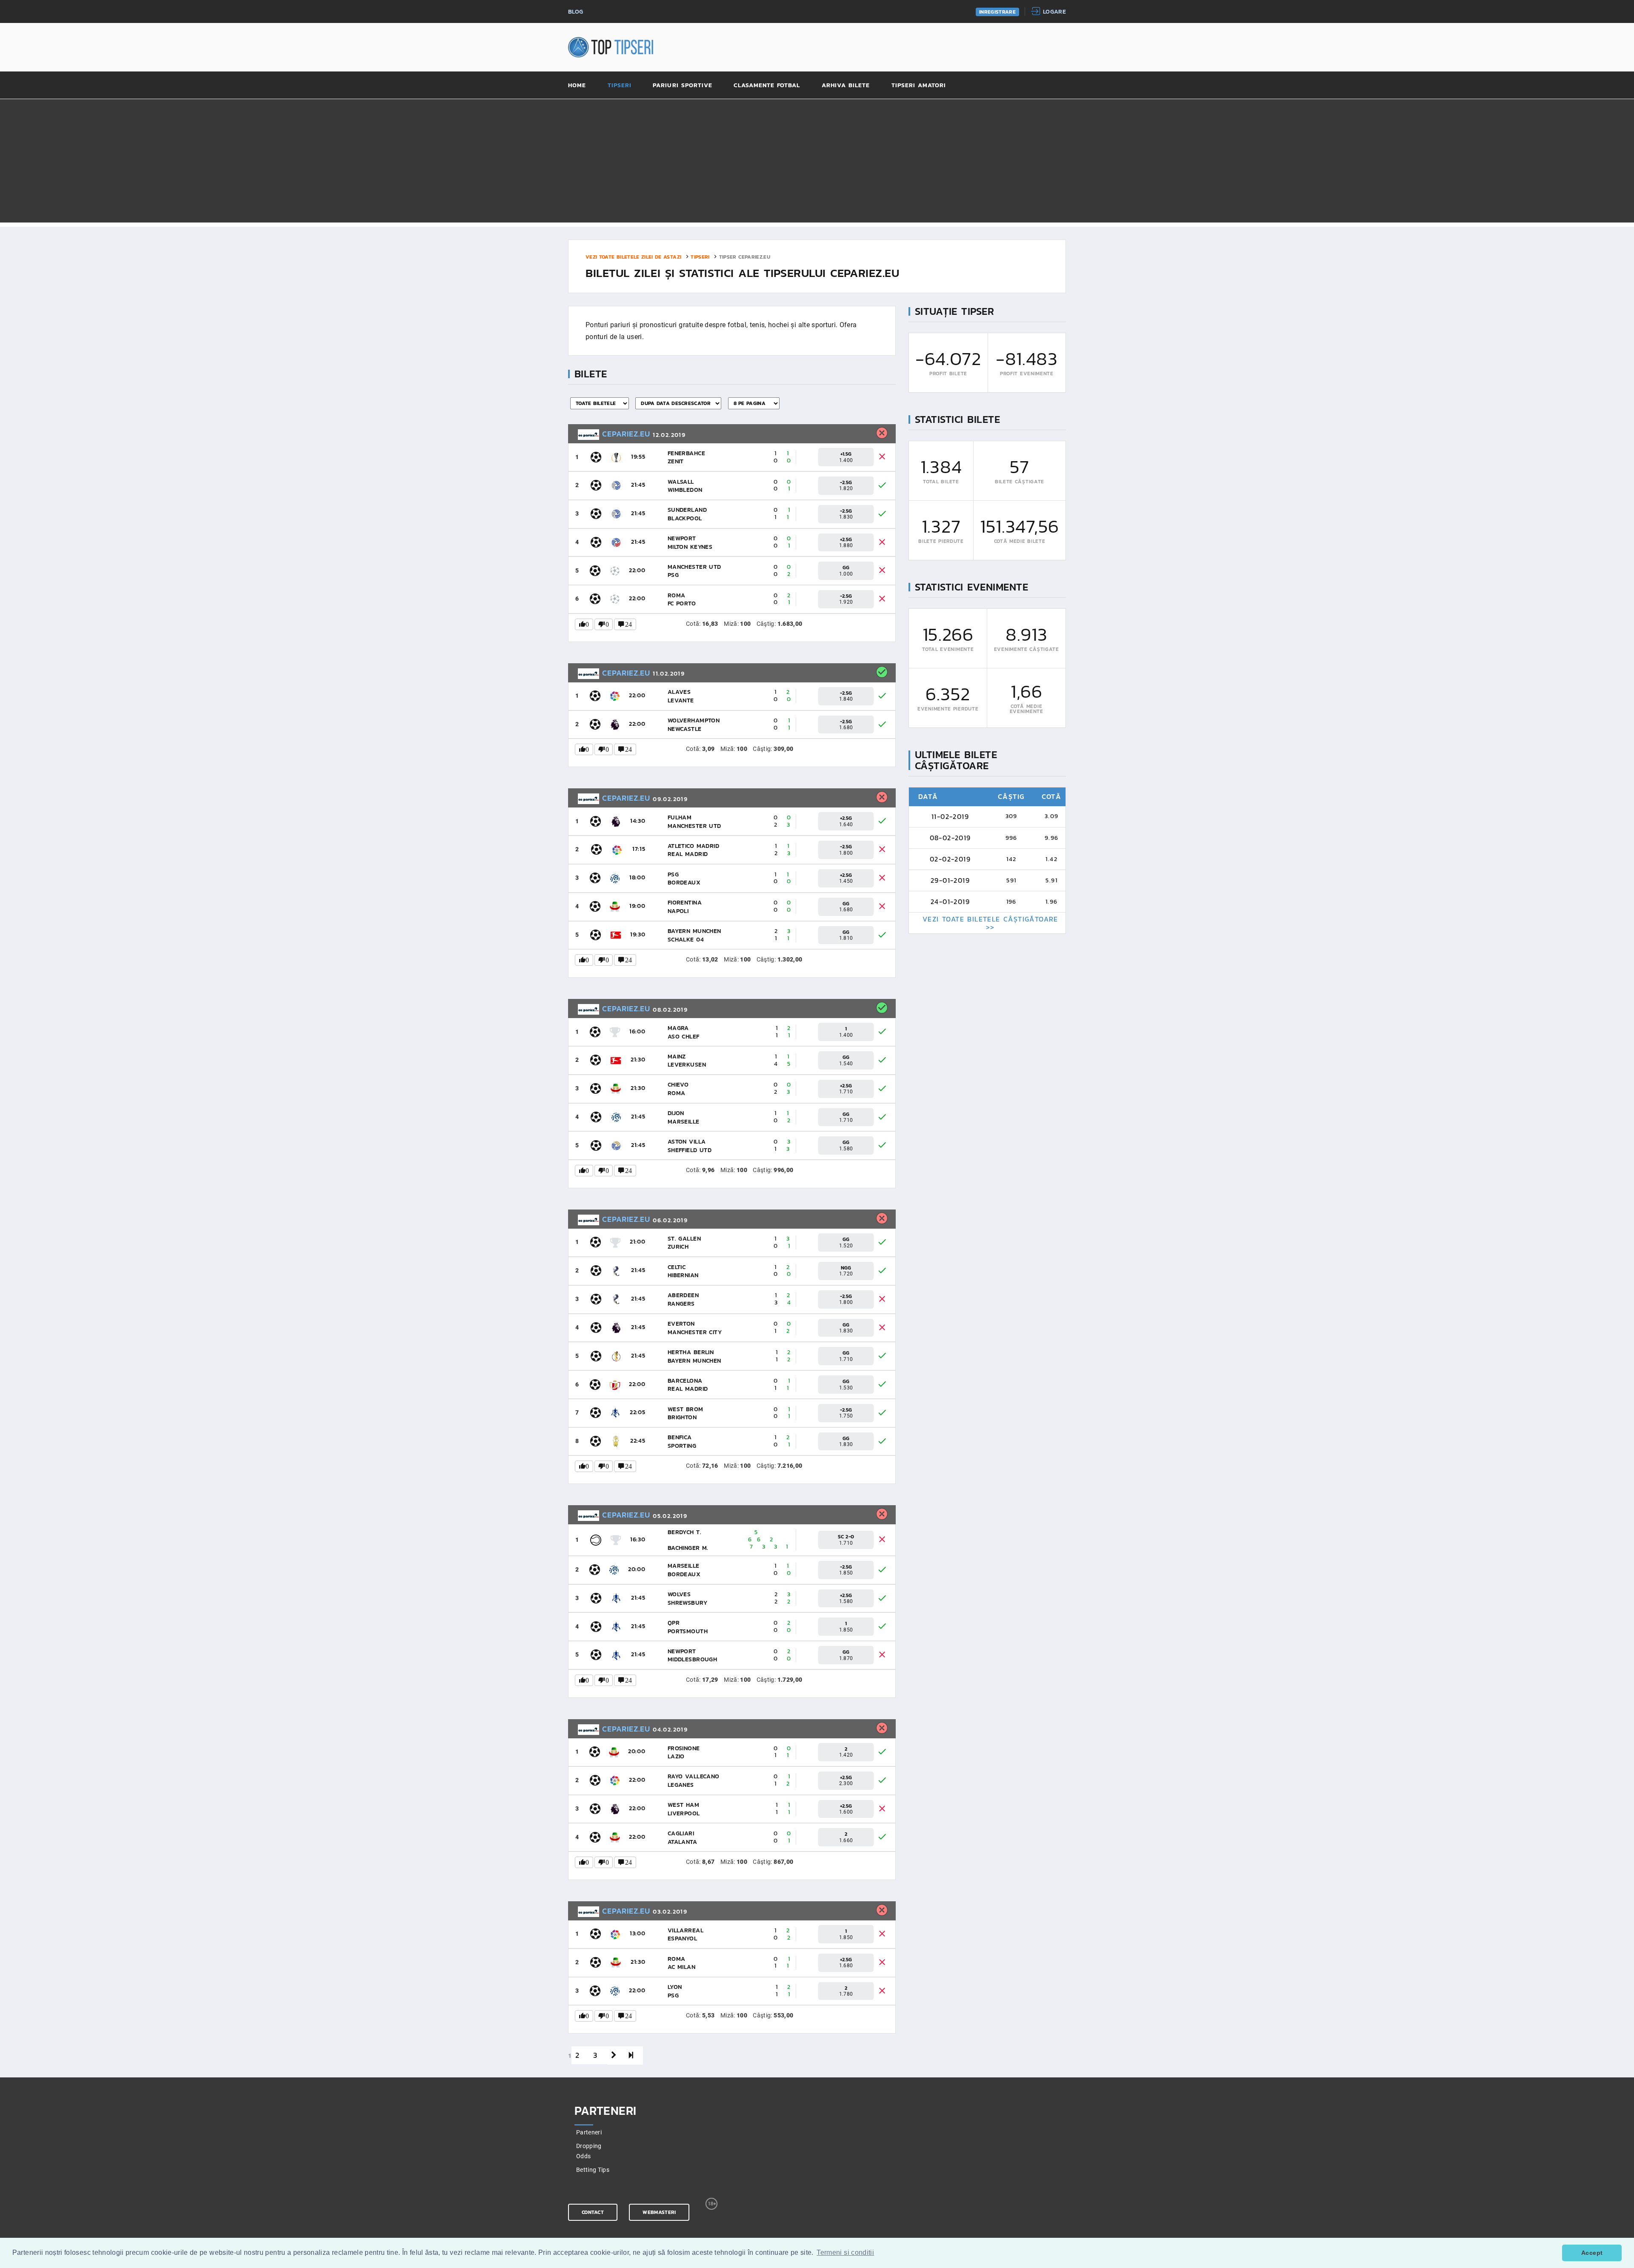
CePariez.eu (625, 434)
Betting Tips (593, 2170)
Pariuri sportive (683, 86)
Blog (576, 12)
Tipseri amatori (919, 86)
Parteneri (589, 2132)
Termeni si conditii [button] (845, 2252)
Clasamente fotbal (767, 86)
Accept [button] (1592, 2253)
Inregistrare (997, 12)
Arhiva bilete (846, 86)
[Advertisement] (817, 163)
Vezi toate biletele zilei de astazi (633, 257)
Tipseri (620, 86)
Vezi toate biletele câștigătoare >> (990, 923)
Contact (593, 2212)
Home (577, 86)
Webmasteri (659, 2212)
